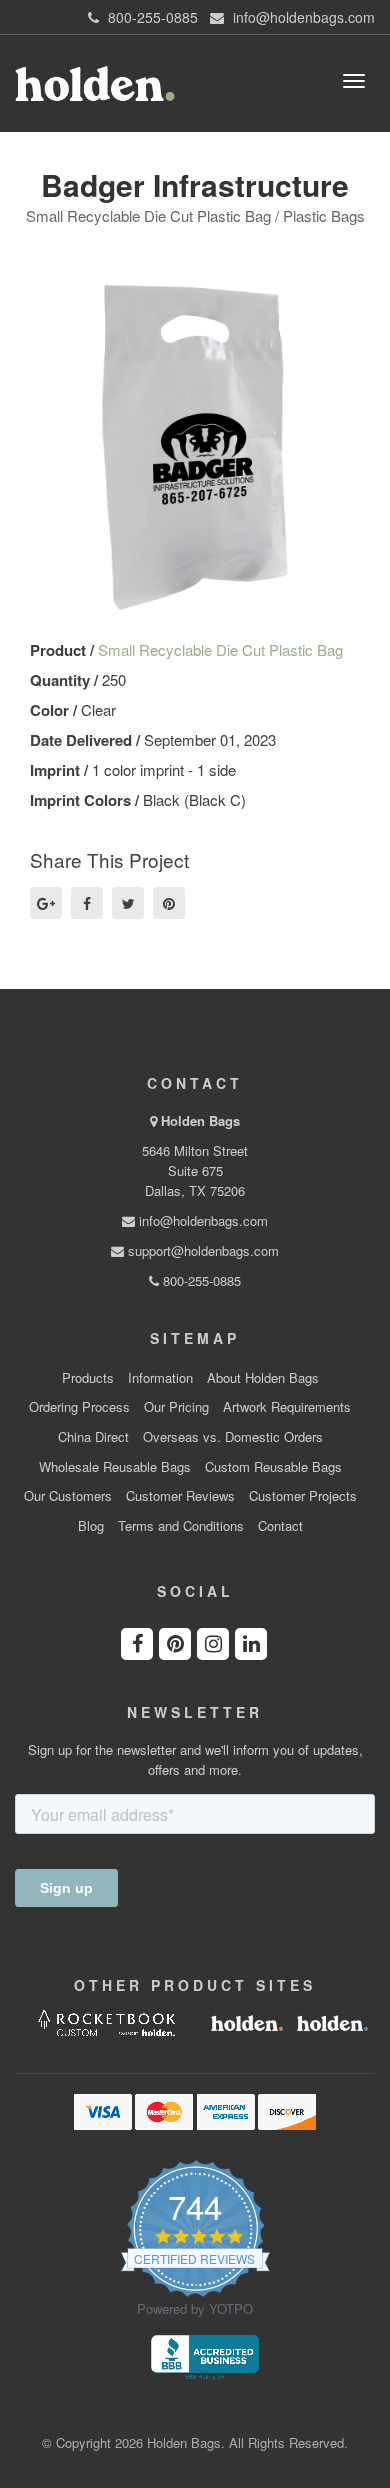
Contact (280, 1526)
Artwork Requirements (287, 1407)
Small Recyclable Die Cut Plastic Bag (220, 649)
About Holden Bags (263, 1378)
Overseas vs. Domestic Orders (233, 1437)
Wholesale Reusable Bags (115, 1467)
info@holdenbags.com (201, 1220)
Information (160, 1378)
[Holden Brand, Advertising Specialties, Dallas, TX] (205, 2356)
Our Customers (68, 1496)
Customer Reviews (180, 1496)
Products (88, 1378)
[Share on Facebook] (87, 903)
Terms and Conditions (181, 1526)
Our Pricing (176, 1407)
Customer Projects (303, 1496)
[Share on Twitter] (128, 903)
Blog (91, 1526)
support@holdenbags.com (201, 1250)
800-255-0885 (200, 1280)
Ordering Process (79, 1407)
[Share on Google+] (46, 903)
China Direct (93, 1437)
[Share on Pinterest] (169, 903)
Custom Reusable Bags (273, 1467)
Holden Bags (200, 1120)
